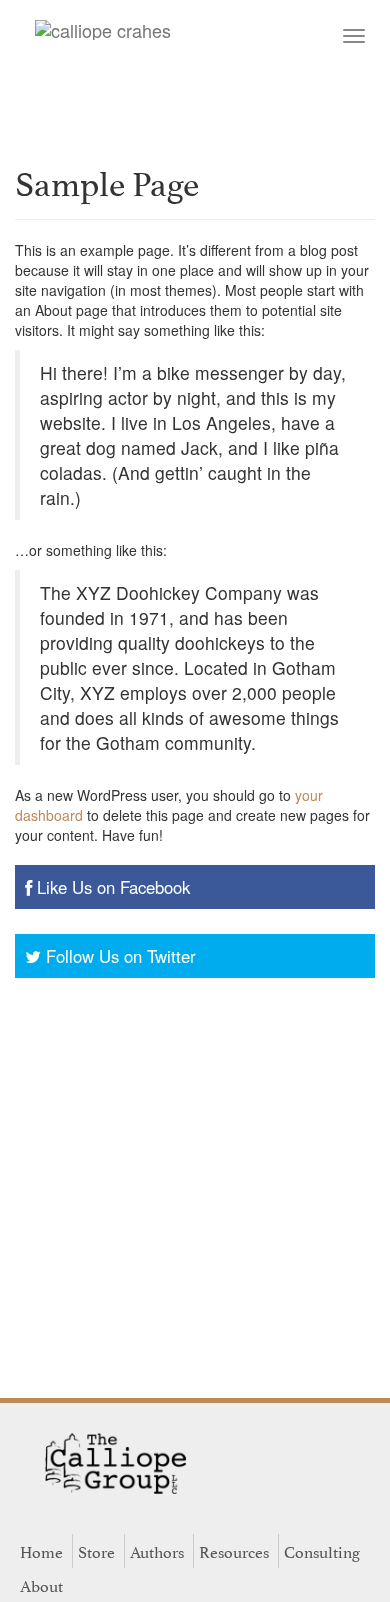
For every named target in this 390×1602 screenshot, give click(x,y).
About (41, 1585)
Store (96, 1551)
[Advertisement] (195, 1183)
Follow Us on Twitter (121, 956)
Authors (157, 1551)
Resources (234, 1551)
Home (41, 1551)
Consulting (322, 1551)
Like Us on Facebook (113, 887)
